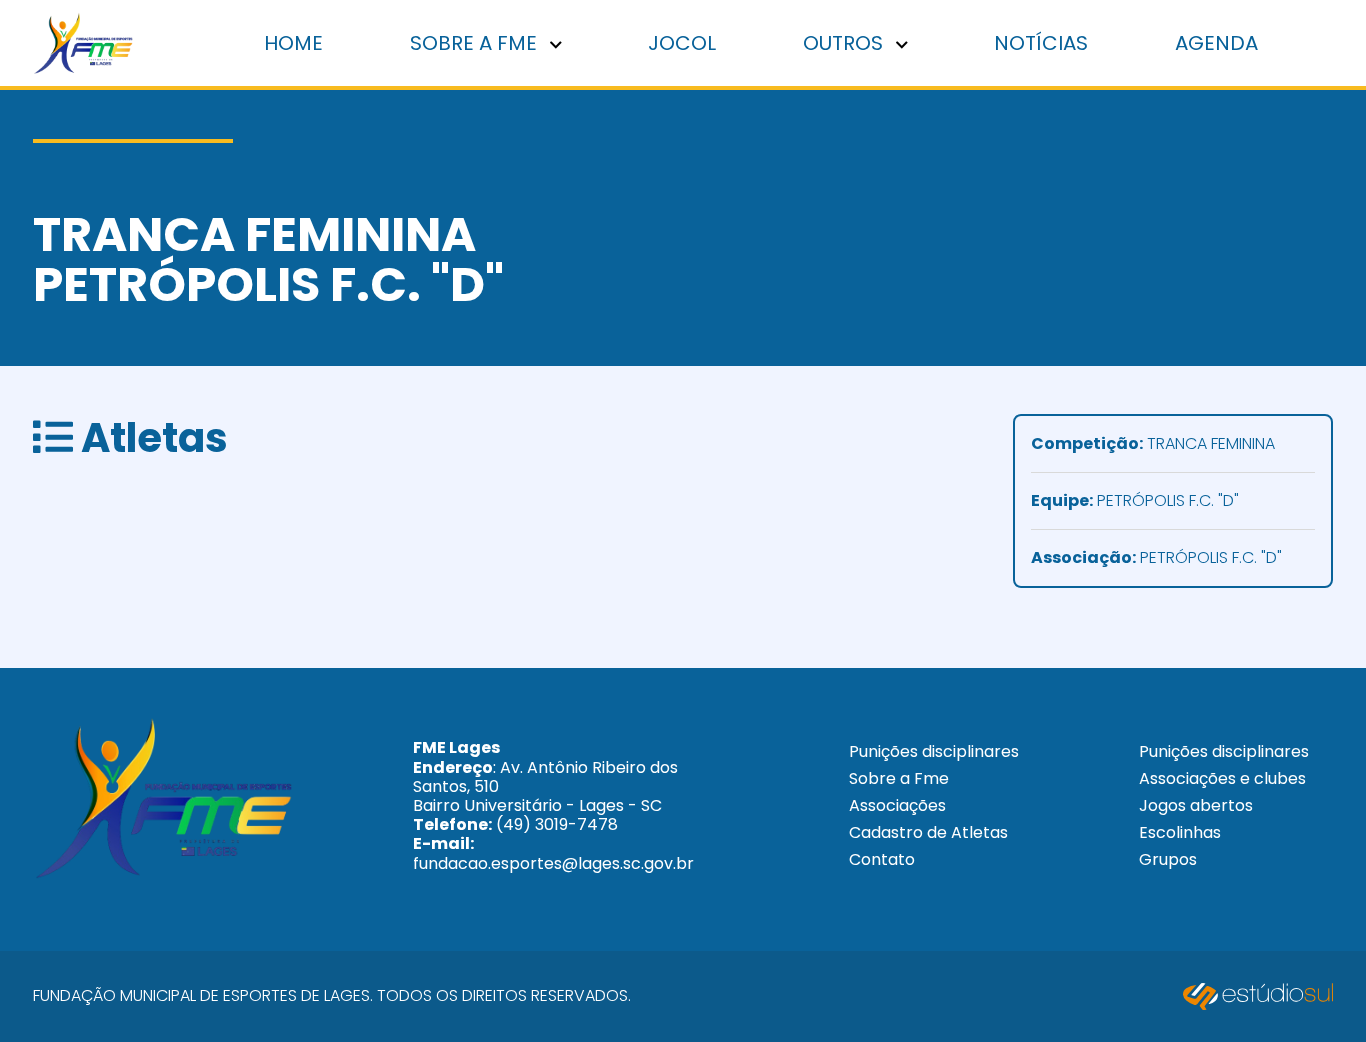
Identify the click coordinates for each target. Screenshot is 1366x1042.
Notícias (1041, 43)
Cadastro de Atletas (928, 832)
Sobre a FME (476, 43)
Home (293, 43)
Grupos (1168, 859)
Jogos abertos (1196, 805)
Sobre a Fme (899, 778)
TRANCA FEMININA (1153, 444)
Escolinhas (1180, 832)
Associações (897, 805)
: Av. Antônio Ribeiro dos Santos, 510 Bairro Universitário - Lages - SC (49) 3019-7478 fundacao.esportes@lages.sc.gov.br (553, 805)
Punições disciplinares (934, 751)
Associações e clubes (1222, 778)
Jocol (682, 43)
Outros (845, 43)
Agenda (1216, 43)
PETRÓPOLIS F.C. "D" (1135, 501)
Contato (882, 859)
